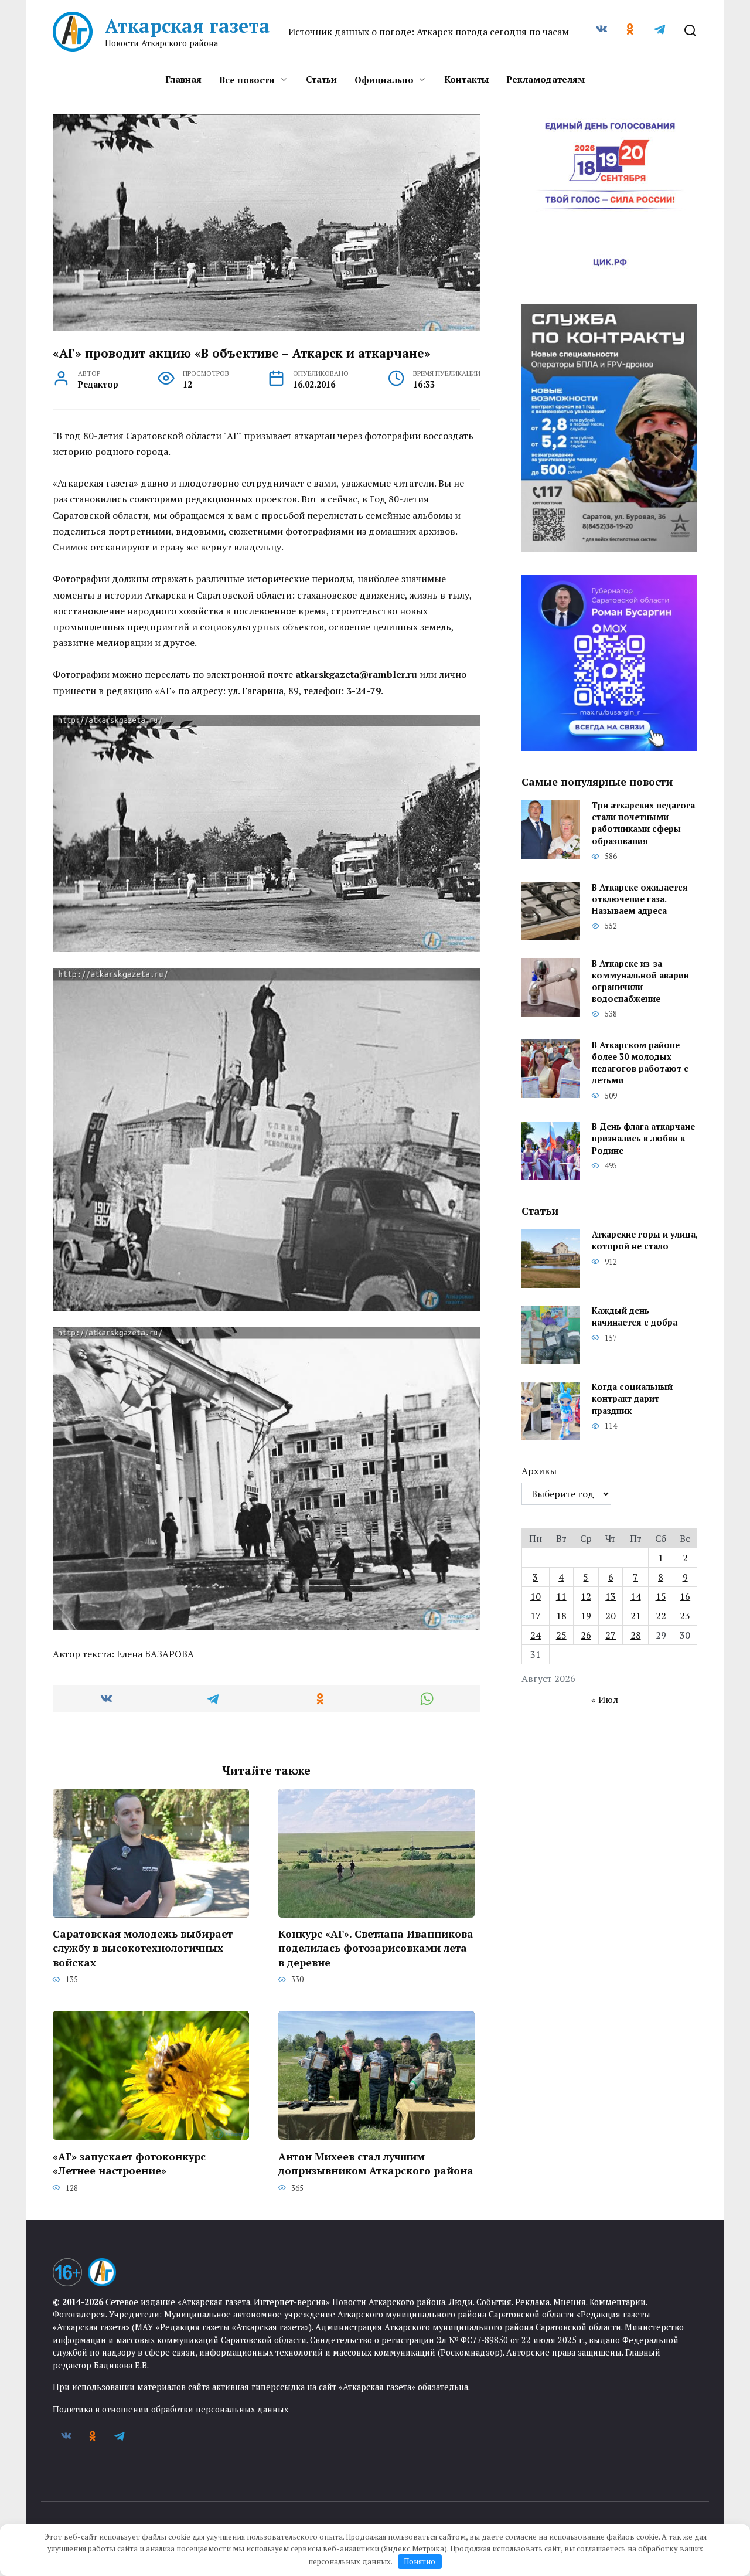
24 (536, 1635)
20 (611, 1616)
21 (636, 1616)
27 (611, 1635)
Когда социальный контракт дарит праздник (632, 1399)
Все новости (247, 80)
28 (636, 1635)
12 (586, 1596)
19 (586, 1616)
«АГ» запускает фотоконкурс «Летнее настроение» (129, 2163)
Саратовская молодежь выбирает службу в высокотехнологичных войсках (143, 1948)
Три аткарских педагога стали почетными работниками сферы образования (643, 823)
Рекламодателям (546, 79)
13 (611, 1596)
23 (685, 1616)
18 (561, 1616)
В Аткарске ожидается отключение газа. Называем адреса (640, 899)
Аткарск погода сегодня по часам (493, 32)
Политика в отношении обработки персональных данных (171, 2409)
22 (661, 1616)
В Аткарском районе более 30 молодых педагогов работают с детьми (640, 1063)
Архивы (539, 1471)
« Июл (605, 1700)
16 (685, 1596)
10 (536, 1596)
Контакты (466, 79)
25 (561, 1635)
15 (661, 1596)
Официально (384, 80)
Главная (183, 79)
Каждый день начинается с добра (635, 1317)
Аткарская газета (187, 26)
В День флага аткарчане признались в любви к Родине (643, 1139)
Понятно (420, 2561)
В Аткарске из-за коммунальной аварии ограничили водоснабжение (640, 981)
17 (536, 1616)
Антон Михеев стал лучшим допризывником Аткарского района (376, 2163)
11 (561, 1596)
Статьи (321, 79)
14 (636, 1596)
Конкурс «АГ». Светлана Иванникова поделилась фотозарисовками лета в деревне (376, 1948)
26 (586, 1635)
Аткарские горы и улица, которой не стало (645, 1241)
